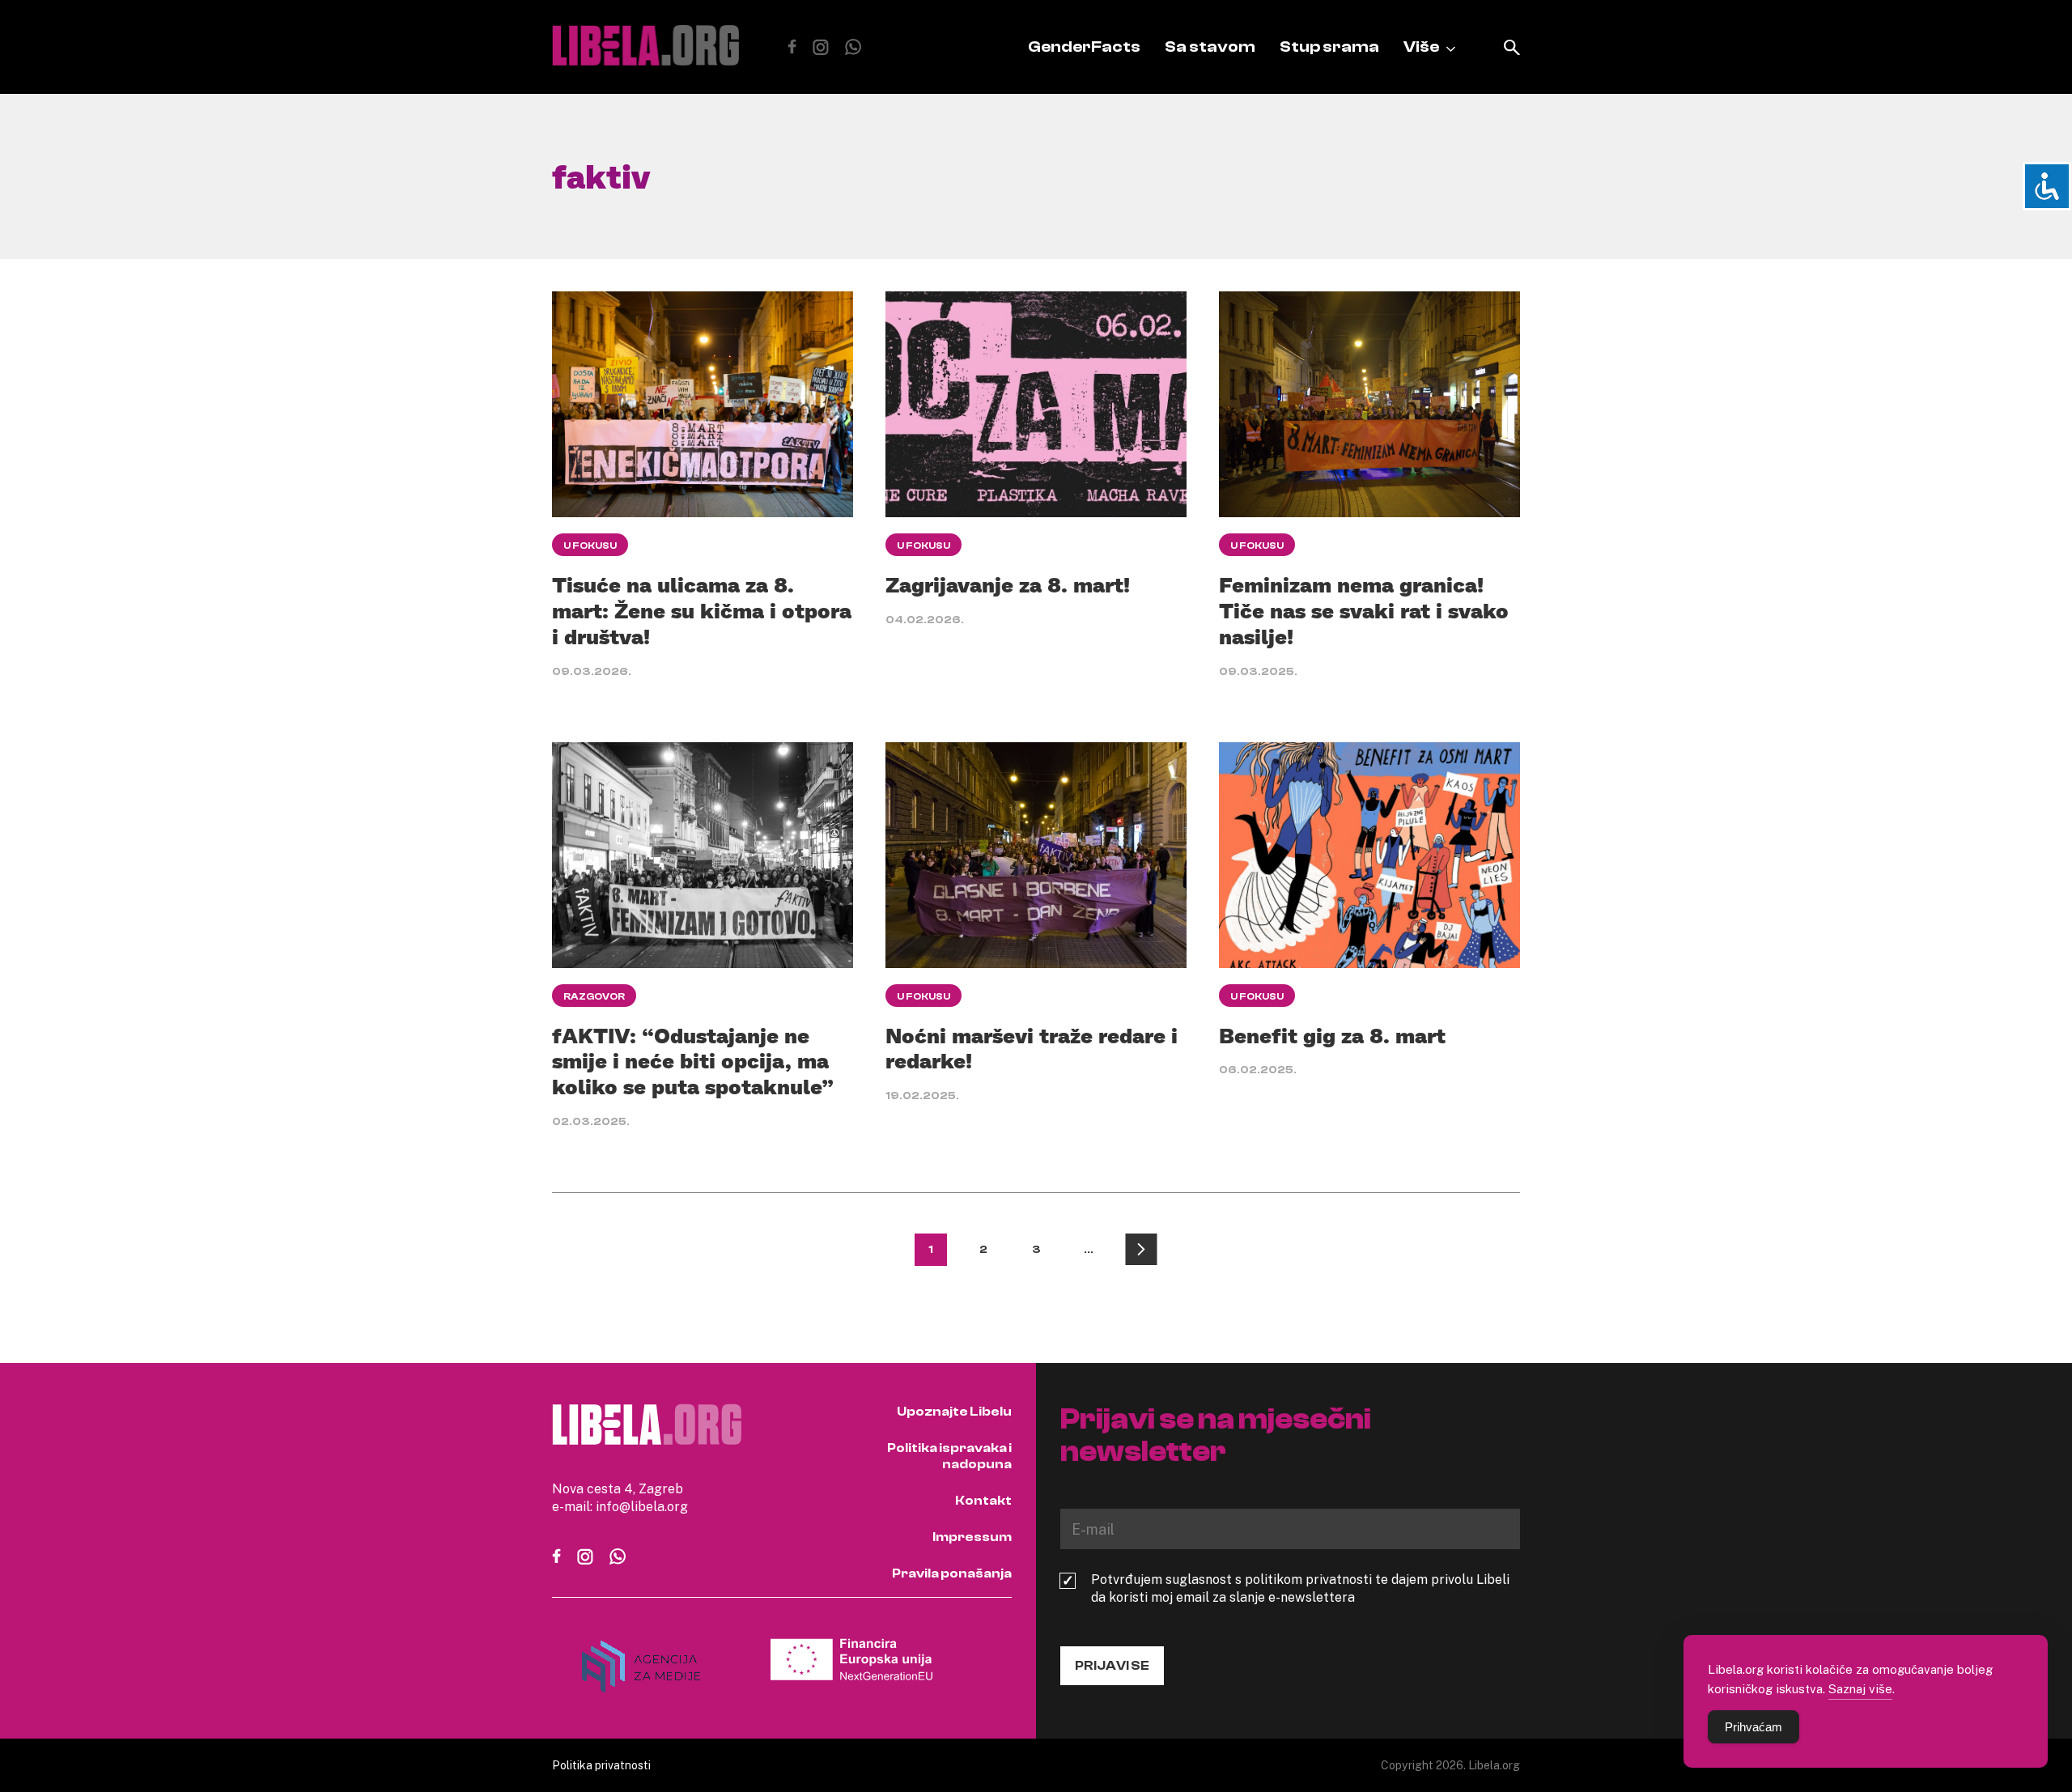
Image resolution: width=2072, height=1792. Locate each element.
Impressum (972, 1537)
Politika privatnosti (601, 1765)
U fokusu (590, 546)
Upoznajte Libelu (954, 1412)
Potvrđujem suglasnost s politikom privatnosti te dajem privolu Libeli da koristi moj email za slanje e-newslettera (1300, 1588)
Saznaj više (1860, 1688)
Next (1141, 1250)
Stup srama (1329, 47)
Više (1421, 47)
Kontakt (983, 1501)
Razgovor (594, 996)
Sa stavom (1210, 47)
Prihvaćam (1754, 1727)
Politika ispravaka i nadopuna (949, 1456)
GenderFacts (1084, 47)
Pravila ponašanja (952, 1573)
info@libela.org (642, 1506)
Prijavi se (1112, 1666)
